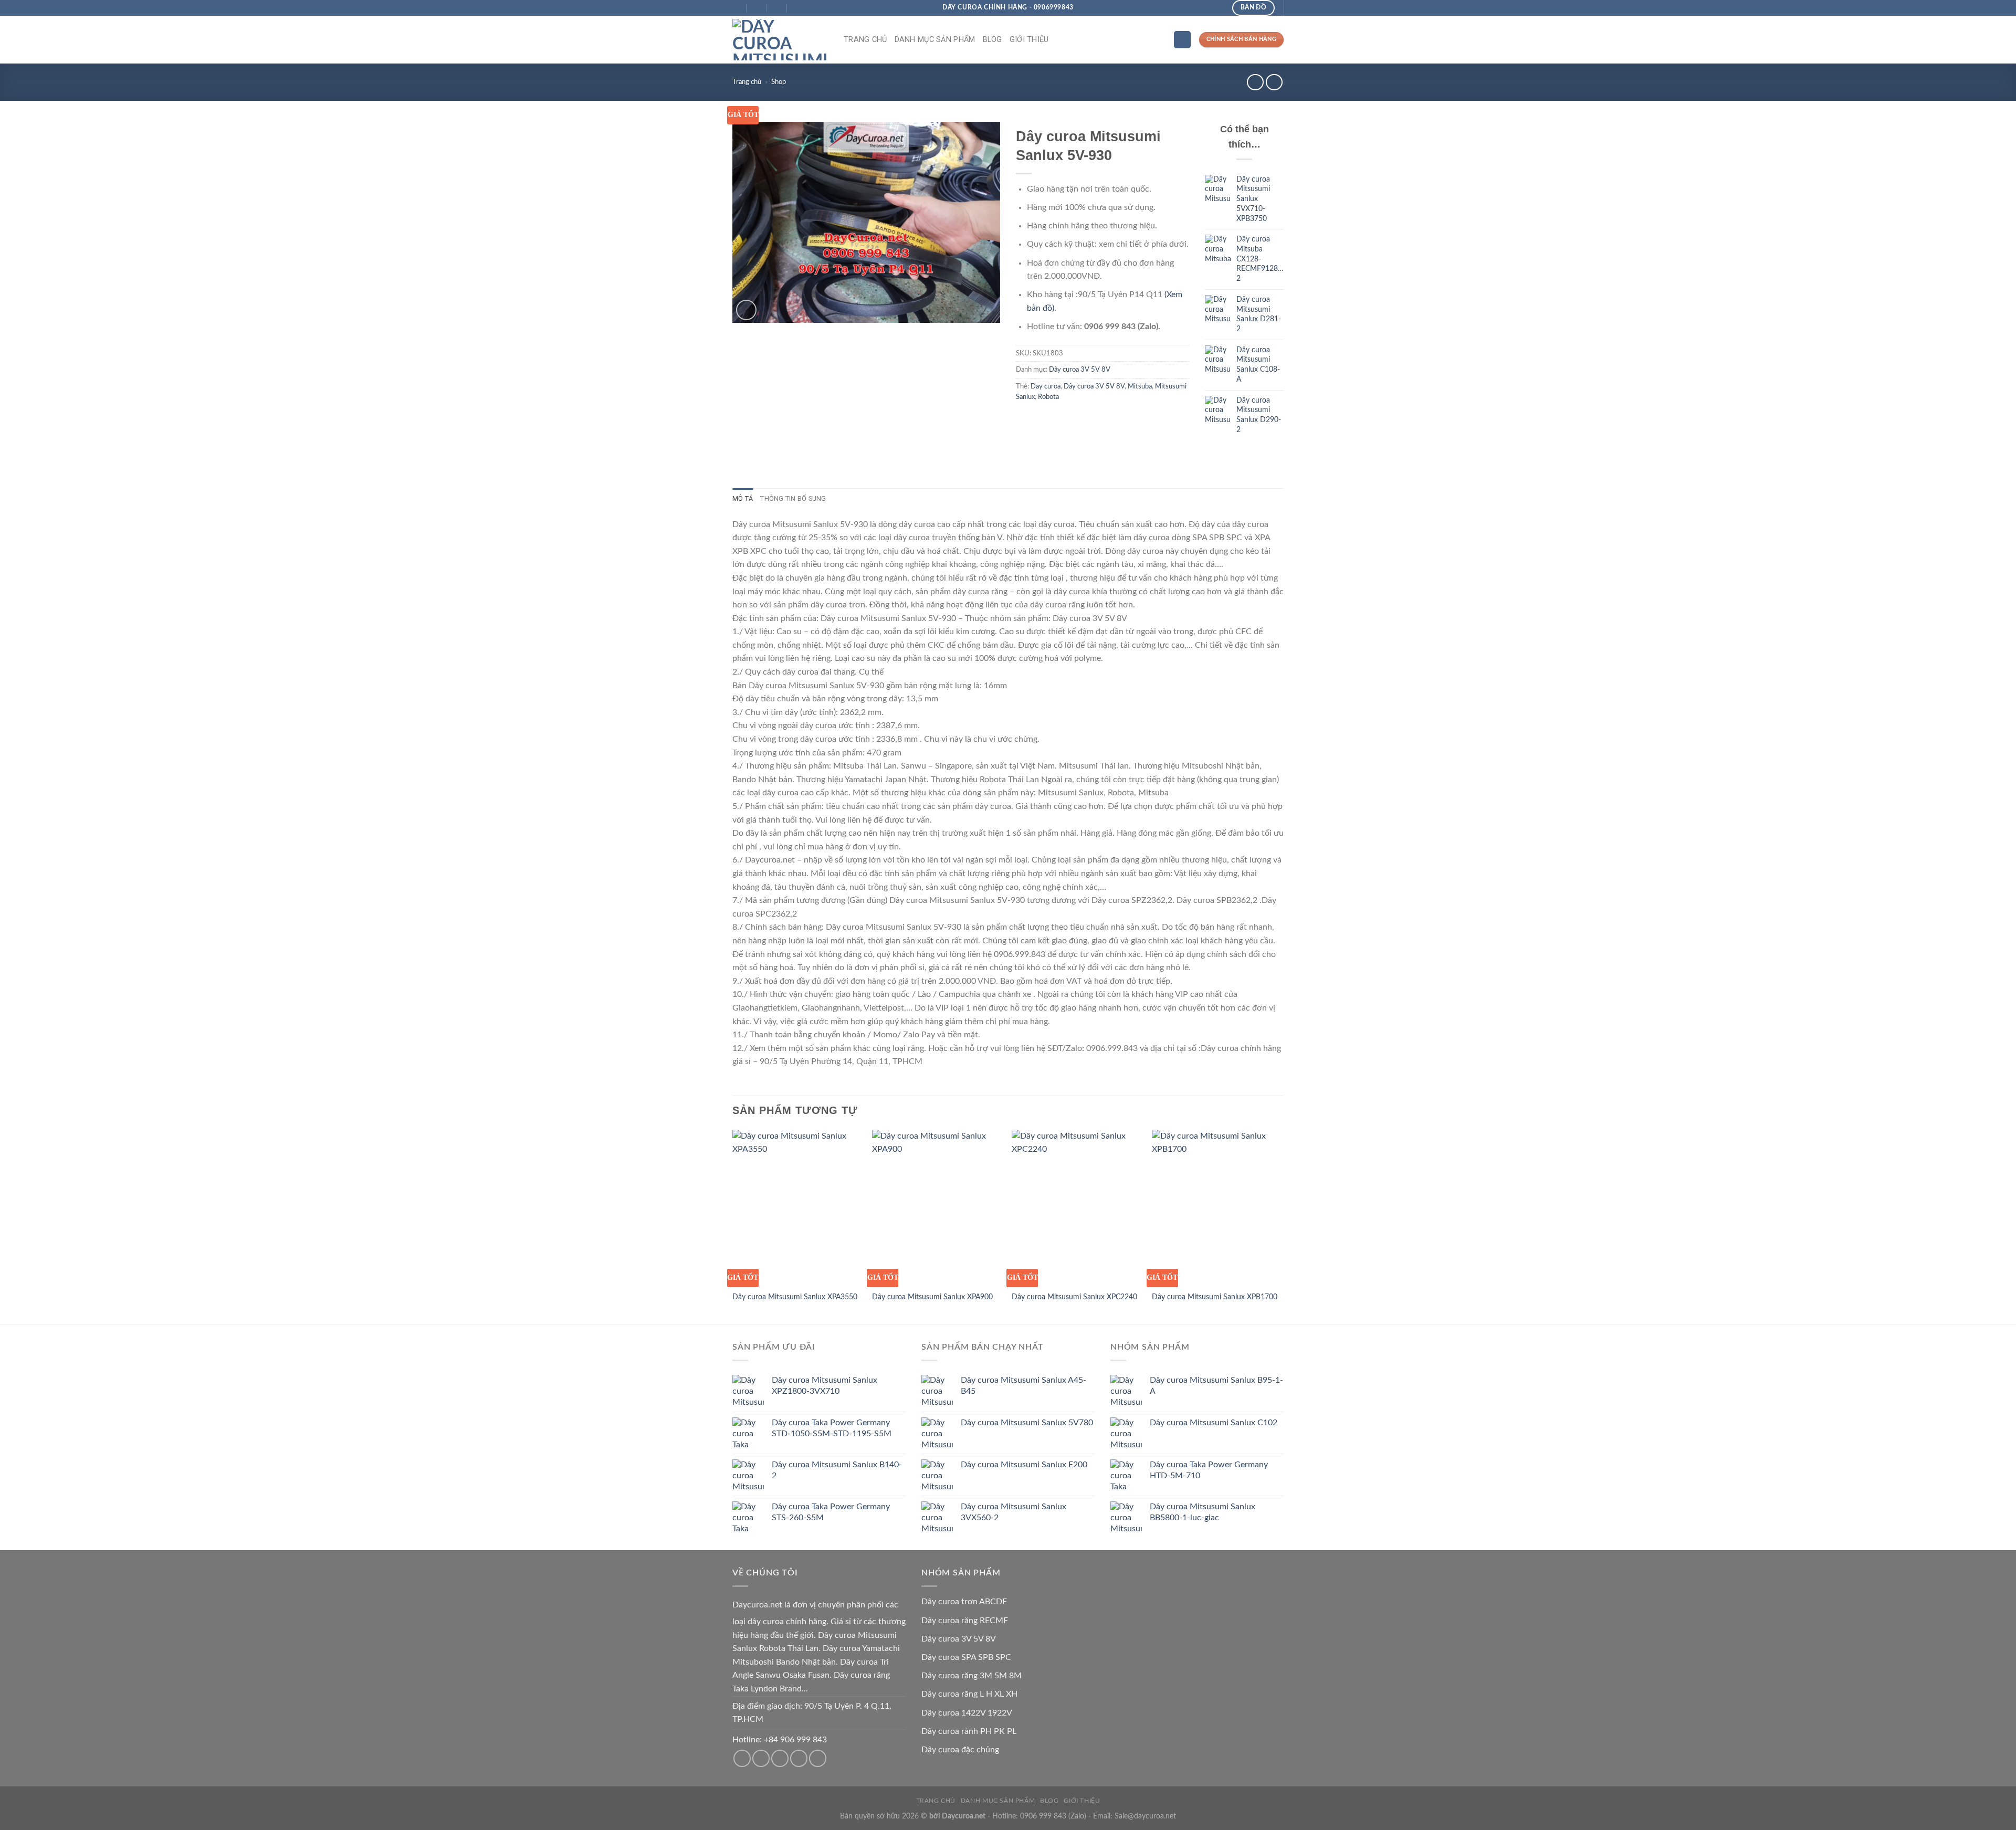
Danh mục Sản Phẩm (935, 40)
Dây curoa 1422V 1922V (967, 1713)
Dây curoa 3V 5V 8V (1080, 370)
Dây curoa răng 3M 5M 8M (972, 1676)
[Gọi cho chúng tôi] (780, 1758)
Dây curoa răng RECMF (965, 1621)
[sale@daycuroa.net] (757, 8)
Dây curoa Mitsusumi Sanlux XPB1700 (1215, 1297)
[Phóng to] (746, 310)
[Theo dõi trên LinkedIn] (818, 1758)
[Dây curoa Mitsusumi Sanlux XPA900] (937, 1207)
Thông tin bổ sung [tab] (793, 498)
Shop (779, 82)
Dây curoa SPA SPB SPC (966, 1657)
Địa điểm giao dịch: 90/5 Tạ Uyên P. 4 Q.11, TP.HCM (812, 1713)
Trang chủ (865, 40)
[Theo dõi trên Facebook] (742, 1758)
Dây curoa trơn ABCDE (964, 1602)
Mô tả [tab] (743, 498)
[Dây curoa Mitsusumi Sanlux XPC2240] (1077, 1207)
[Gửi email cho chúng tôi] (761, 1758)
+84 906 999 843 (795, 1740)
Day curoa (1046, 386)
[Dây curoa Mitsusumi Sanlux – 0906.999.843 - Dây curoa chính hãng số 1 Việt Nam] (780, 40)
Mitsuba (1140, 386)
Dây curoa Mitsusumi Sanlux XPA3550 (795, 1297)
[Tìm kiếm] (1182, 40)
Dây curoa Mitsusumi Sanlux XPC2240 (1074, 1297)
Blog (993, 40)
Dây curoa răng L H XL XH (969, 1694)
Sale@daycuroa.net (1145, 1816)
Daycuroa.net (757, 1605)
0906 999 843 (1043, 1816)
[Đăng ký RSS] (799, 1758)
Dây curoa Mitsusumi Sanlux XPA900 (932, 1297)
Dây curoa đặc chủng (960, 1750)
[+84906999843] (797, 8)
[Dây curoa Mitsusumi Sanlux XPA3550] (797, 1207)
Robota (1048, 397)
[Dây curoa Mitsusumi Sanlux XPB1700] (1217, 1207)
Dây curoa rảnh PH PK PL (969, 1731)
